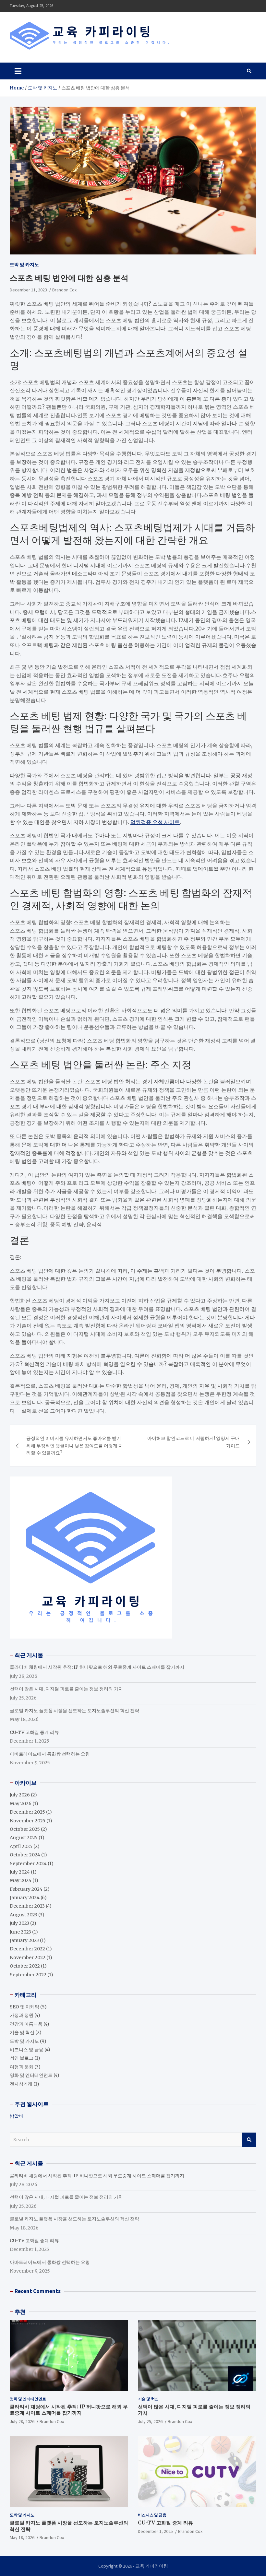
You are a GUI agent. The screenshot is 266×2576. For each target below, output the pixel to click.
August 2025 (24, 1838)
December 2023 (27, 1906)
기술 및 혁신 (22, 2032)
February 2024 (26, 1889)
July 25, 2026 (150, 2421)
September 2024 (28, 1864)
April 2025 (21, 1846)
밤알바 (17, 2116)
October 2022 (25, 1966)
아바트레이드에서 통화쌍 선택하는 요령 (50, 1754)
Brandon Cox (64, 290)
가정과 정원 (22, 2015)
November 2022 (28, 1958)
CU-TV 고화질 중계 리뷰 (34, 1732)
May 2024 (21, 1880)
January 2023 (24, 1940)
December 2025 (27, 1812)
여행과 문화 (22, 2067)
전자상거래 (21, 2084)
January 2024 (25, 1898)
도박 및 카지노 (24, 265)
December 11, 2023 (28, 290)
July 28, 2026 (22, 2421)
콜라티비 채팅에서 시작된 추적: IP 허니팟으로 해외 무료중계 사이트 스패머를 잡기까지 (97, 1667)
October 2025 (25, 1829)
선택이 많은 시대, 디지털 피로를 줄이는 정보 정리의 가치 (66, 1689)
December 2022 (27, 1949)
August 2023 (24, 1915)
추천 (20, 2312)
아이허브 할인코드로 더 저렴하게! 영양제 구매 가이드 (193, 1442)
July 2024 (20, 1872)
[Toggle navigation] (18, 71)
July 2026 (20, 1795)
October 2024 (25, 1855)
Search (249, 2140)
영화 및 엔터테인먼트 (31, 2075)
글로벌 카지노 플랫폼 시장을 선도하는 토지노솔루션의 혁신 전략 (74, 1711)
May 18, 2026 (22, 2537)
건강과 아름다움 (26, 2024)
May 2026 (21, 1804)
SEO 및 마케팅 (24, 2007)
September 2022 (28, 1975)
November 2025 (28, 1821)
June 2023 (20, 1932)
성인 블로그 (22, 2058)
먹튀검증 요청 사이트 (155, 822)
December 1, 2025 (155, 2531)
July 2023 (19, 1923)
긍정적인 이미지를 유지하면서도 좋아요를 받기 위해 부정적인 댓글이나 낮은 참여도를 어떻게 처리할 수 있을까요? (75, 1446)
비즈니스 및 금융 (27, 2050)
